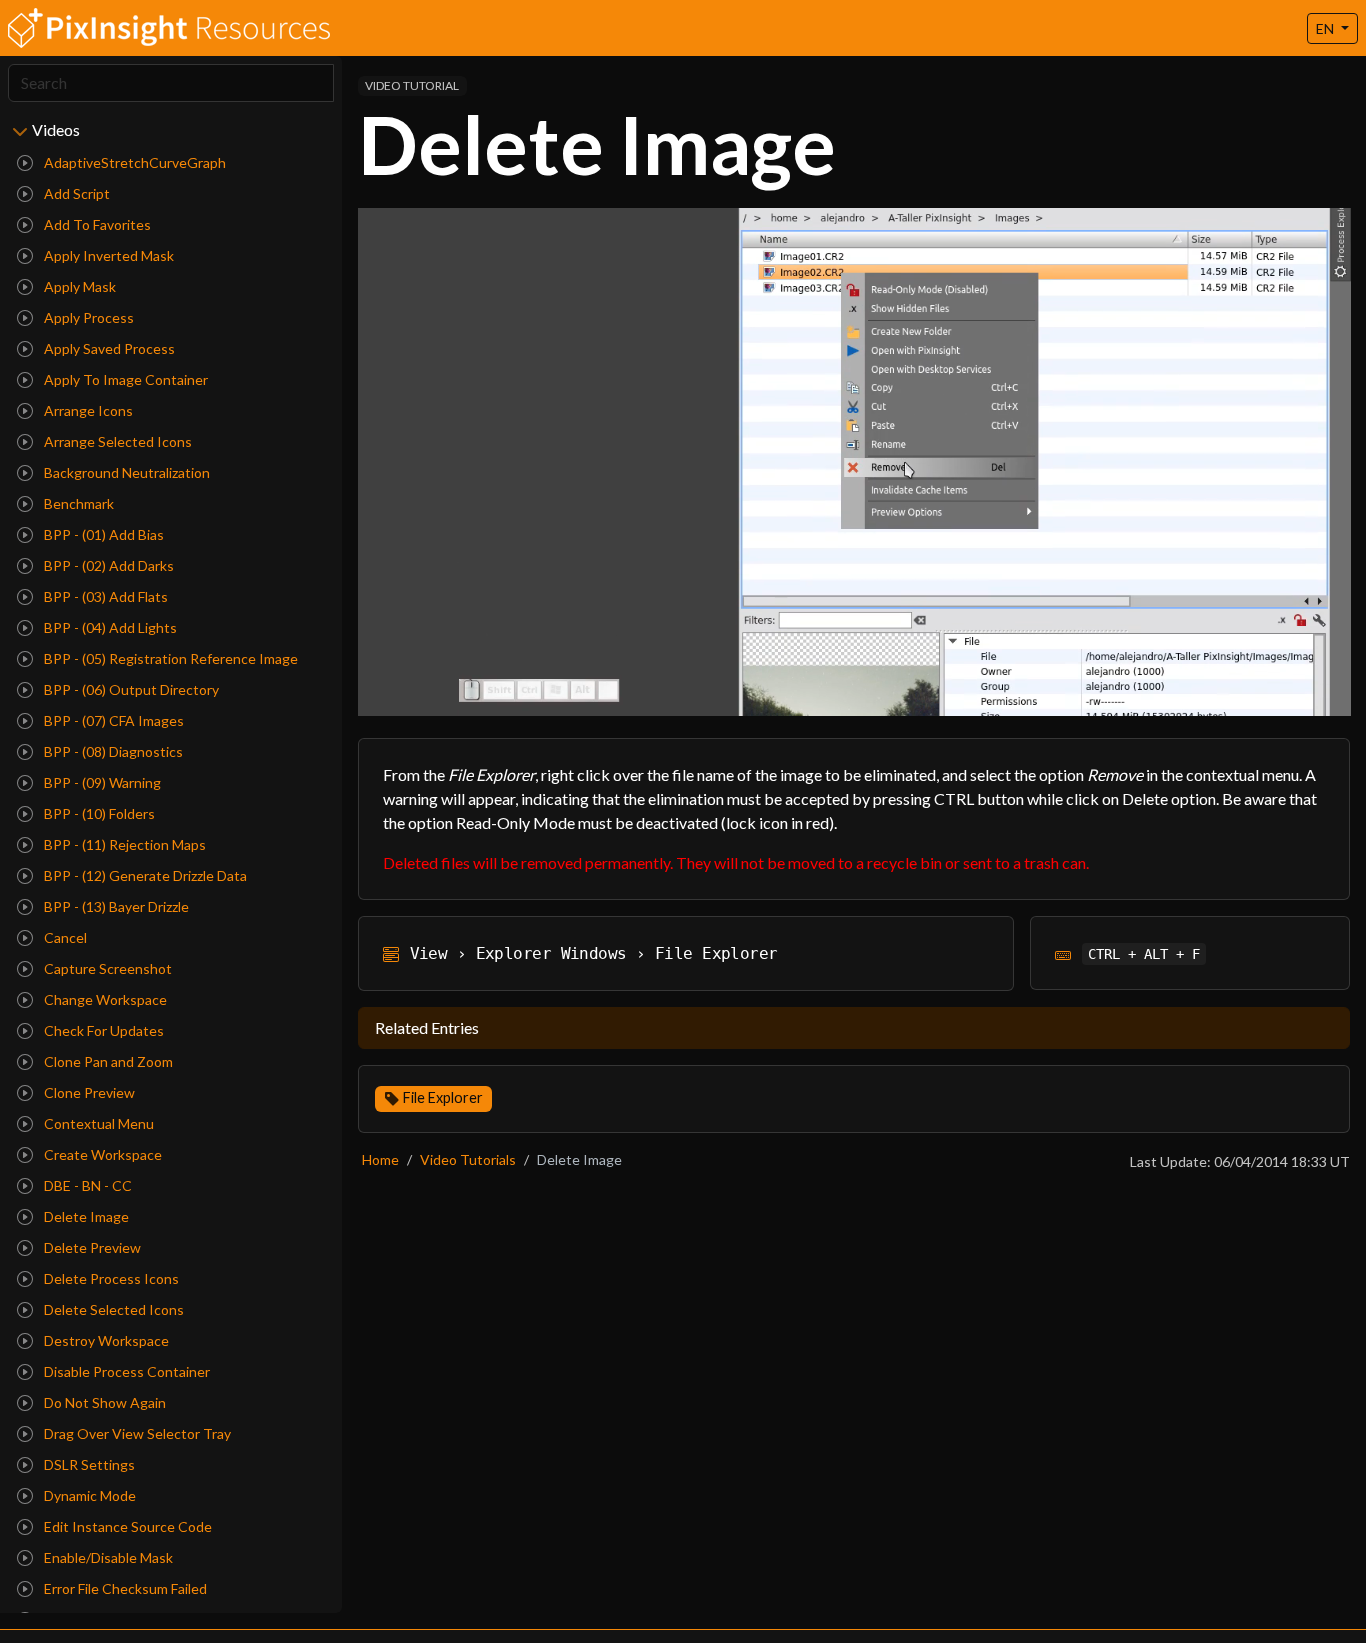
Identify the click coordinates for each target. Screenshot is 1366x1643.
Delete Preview (91, 1247)
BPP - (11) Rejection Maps (123, 844)
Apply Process (87, 317)
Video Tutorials (468, 1159)
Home (380, 1159)
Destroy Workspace (105, 1340)
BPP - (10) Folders (98, 813)
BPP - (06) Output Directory (130, 689)
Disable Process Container (125, 1371)
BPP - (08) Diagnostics (112, 751)
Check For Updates (102, 1030)
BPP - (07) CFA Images (112, 720)
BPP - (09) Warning (101, 782)
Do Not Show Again (103, 1402)
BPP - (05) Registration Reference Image (169, 658)
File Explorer (443, 1097)
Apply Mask (78, 286)
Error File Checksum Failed (124, 1588)
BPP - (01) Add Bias (102, 534)
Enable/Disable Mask (107, 1557)
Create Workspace (101, 1154)
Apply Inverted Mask (107, 255)
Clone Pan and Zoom (107, 1061)
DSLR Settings (88, 1464)
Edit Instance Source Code (126, 1526)
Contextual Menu (97, 1123)
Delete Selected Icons (112, 1309)
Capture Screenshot (106, 968)
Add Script (75, 193)
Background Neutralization (125, 472)
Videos (56, 129)
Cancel (64, 937)
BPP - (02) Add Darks (107, 565)
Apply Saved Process (108, 348)
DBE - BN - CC (86, 1185)
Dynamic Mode (88, 1495)
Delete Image (85, 1216)
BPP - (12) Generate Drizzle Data (144, 875)
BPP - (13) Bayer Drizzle (115, 906)
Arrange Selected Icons (116, 441)
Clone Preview (88, 1092)
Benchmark (77, 503)
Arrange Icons (87, 410)
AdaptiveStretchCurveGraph (133, 162)
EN (1326, 28)
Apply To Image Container (124, 379)
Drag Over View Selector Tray (136, 1433)
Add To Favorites (96, 224)
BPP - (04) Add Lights (109, 627)
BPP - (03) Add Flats (104, 596)
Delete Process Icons (110, 1278)
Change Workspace (104, 999)
